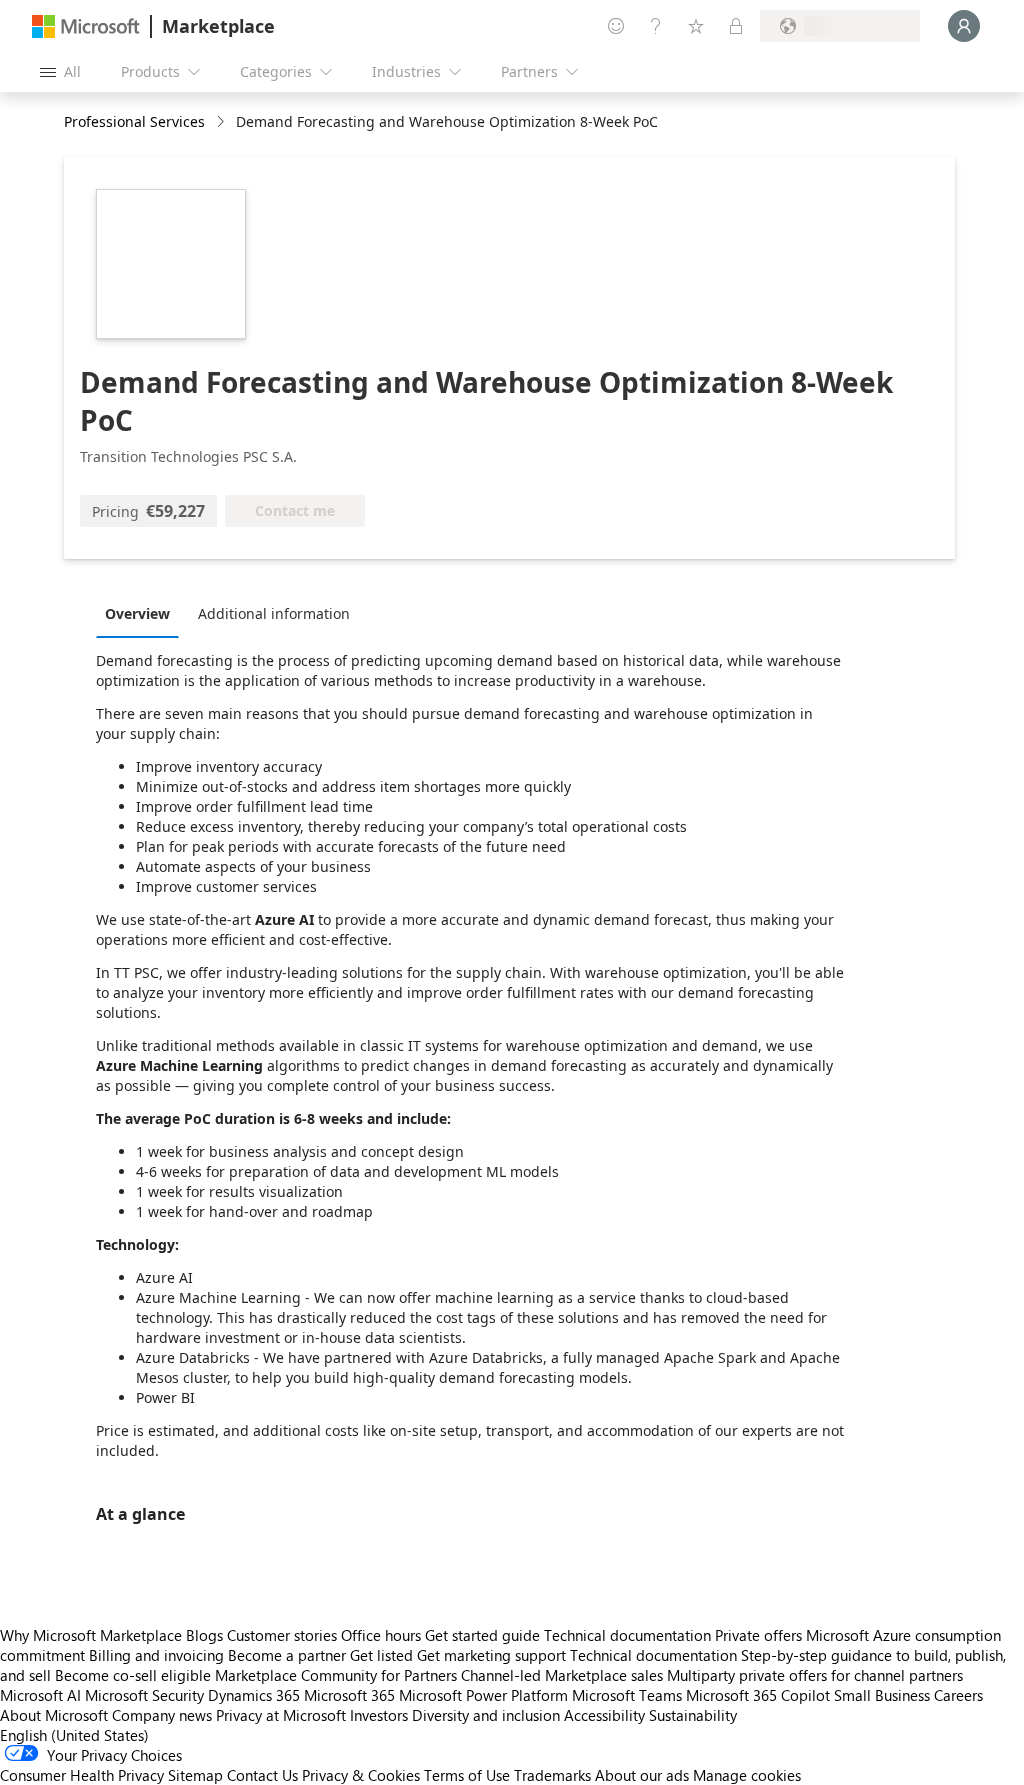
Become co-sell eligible (133, 1675)
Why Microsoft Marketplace (91, 1635)
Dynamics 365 (254, 1695)
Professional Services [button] (134, 121)
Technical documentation (627, 1635)
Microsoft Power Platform (483, 1695)
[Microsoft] (86, 26)
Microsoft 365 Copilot (758, 1695)
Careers (958, 1695)
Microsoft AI (40, 1695)
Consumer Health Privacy (82, 1775)
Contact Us (262, 1775)
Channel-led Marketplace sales (562, 1675)
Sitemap (195, 1775)
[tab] (142, 613)
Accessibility (604, 1715)
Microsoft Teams (627, 1695)
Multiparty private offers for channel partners (815, 1675)
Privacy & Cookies (361, 1775)
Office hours (381, 1635)
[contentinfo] (222, 122)
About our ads (642, 1775)
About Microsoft (54, 1715)
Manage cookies (747, 1775)
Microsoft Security (144, 1695)
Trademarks (552, 1775)
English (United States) (74, 1735)
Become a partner (287, 1655)
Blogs (204, 1635)
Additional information (274, 613)
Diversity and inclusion (486, 1715)
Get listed (381, 1655)
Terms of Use (467, 1775)
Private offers (758, 1635)
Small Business (882, 1695)
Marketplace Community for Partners (336, 1675)
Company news (162, 1715)
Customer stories (282, 1635)
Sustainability (693, 1715)
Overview (137, 613)
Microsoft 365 (349, 1695)
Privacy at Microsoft (281, 1715)
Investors (379, 1715)
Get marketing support (491, 1655)
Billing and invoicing (156, 1655)
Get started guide (482, 1635)
